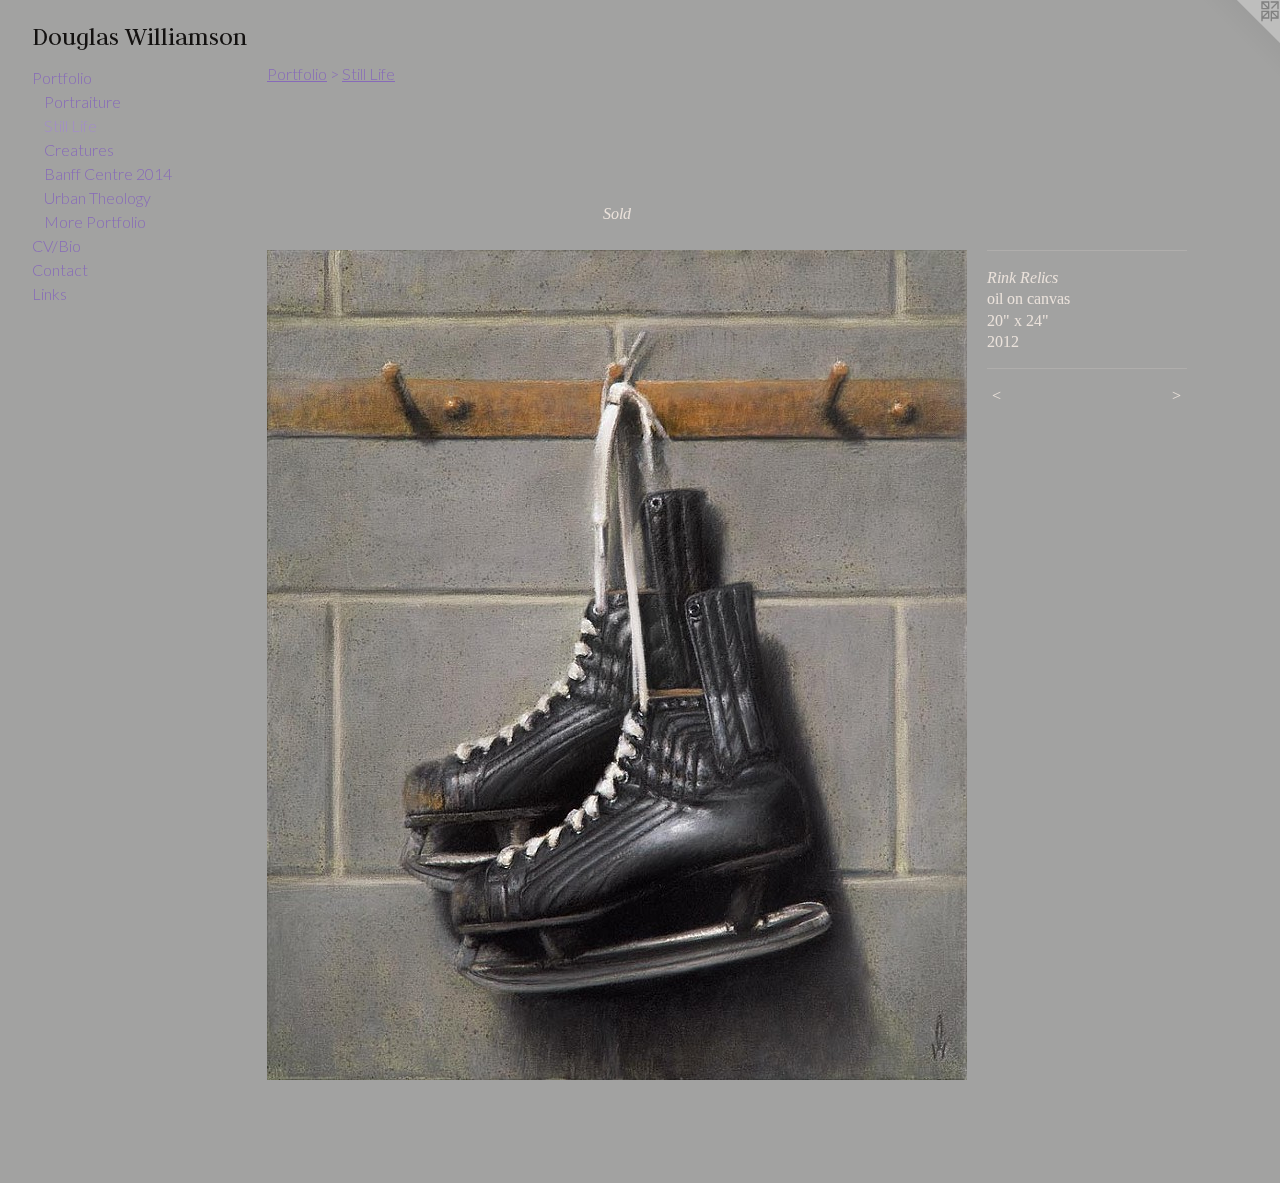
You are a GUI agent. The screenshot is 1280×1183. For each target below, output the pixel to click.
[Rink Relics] (617, 665)
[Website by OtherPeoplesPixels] (1240, 40)
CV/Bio (56, 245)
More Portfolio (95, 221)
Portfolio (62, 77)
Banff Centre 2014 (108, 173)
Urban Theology (97, 197)
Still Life (70, 125)
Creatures (79, 149)
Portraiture (82, 101)
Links (49, 293)
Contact (60, 269)
